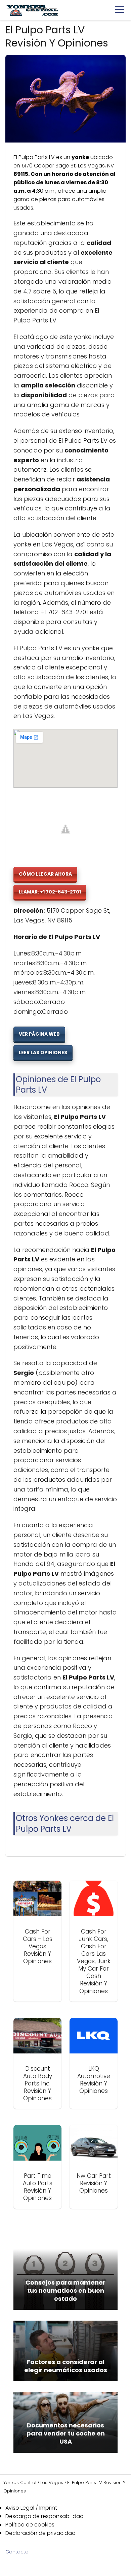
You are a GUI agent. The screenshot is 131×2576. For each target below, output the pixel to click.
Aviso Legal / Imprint (31, 2508)
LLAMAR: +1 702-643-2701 (50, 892)
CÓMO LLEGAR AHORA (45, 874)
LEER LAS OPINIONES (43, 1053)
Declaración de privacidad (40, 2533)
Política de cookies (30, 2525)
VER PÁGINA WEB (39, 1034)
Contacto (17, 2552)
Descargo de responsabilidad (45, 2516)
